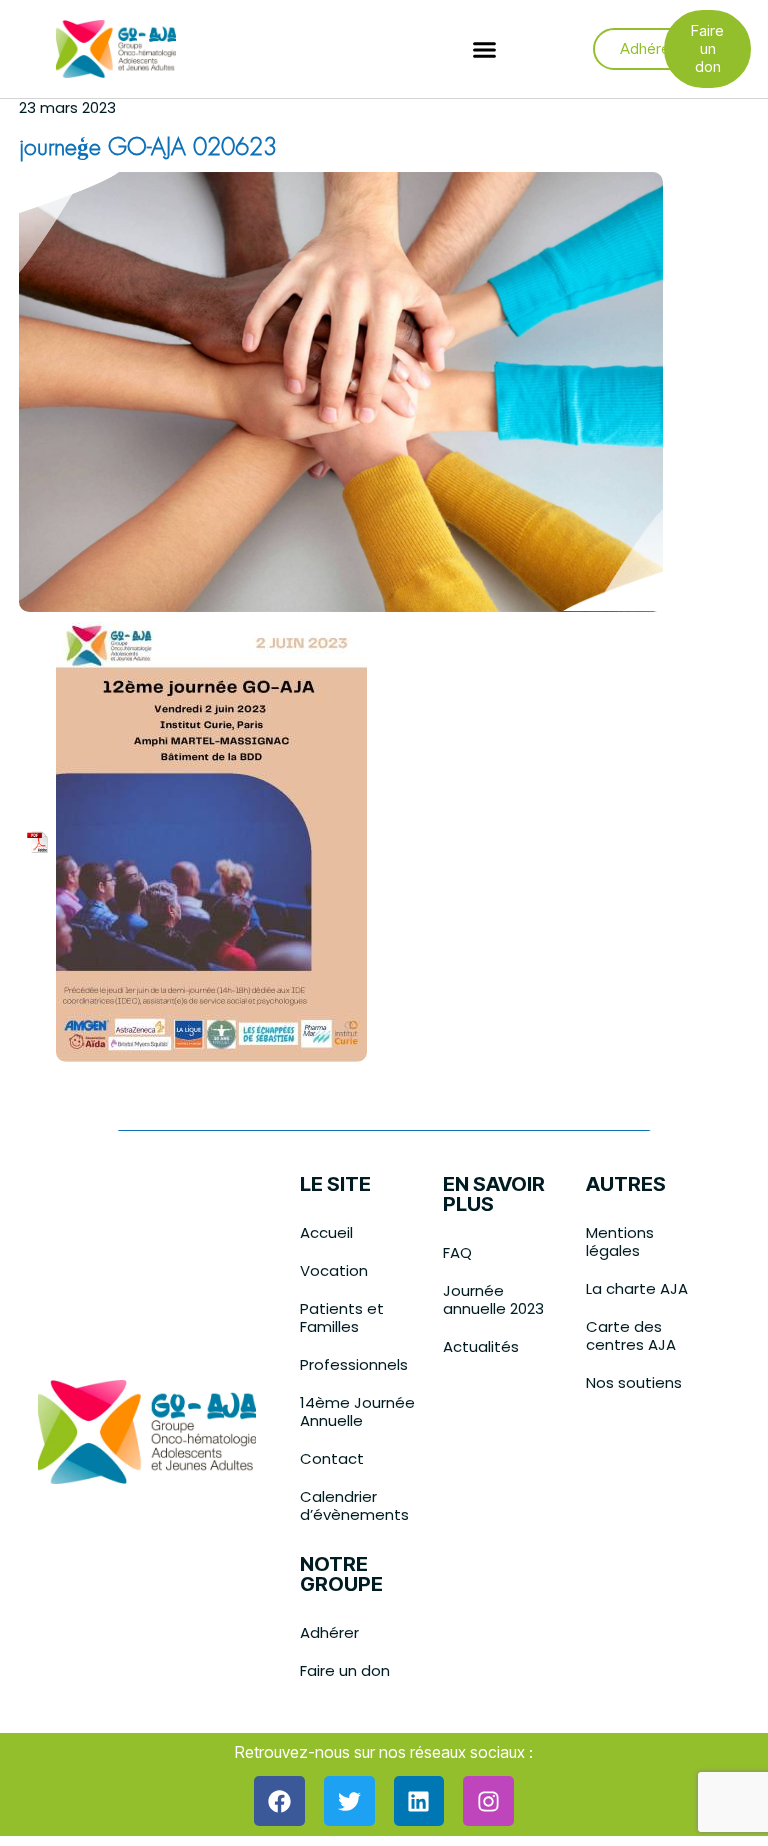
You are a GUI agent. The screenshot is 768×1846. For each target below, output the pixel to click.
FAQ (457, 1252)
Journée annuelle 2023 (493, 1299)
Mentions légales (620, 1241)
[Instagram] (488, 1801)
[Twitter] (349, 1801)
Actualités (481, 1346)
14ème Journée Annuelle (357, 1411)
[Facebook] (279, 1801)
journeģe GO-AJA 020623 (148, 148)
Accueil (326, 1232)
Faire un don (345, 1670)
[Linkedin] (419, 1801)
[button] (485, 49)
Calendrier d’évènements (354, 1505)
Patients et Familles (342, 1317)
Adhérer (329, 1632)
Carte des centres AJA (631, 1335)
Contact (332, 1458)
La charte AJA (637, 1288)
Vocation (334, 1270)
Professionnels (354, 1364)
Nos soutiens (634, 1382)
